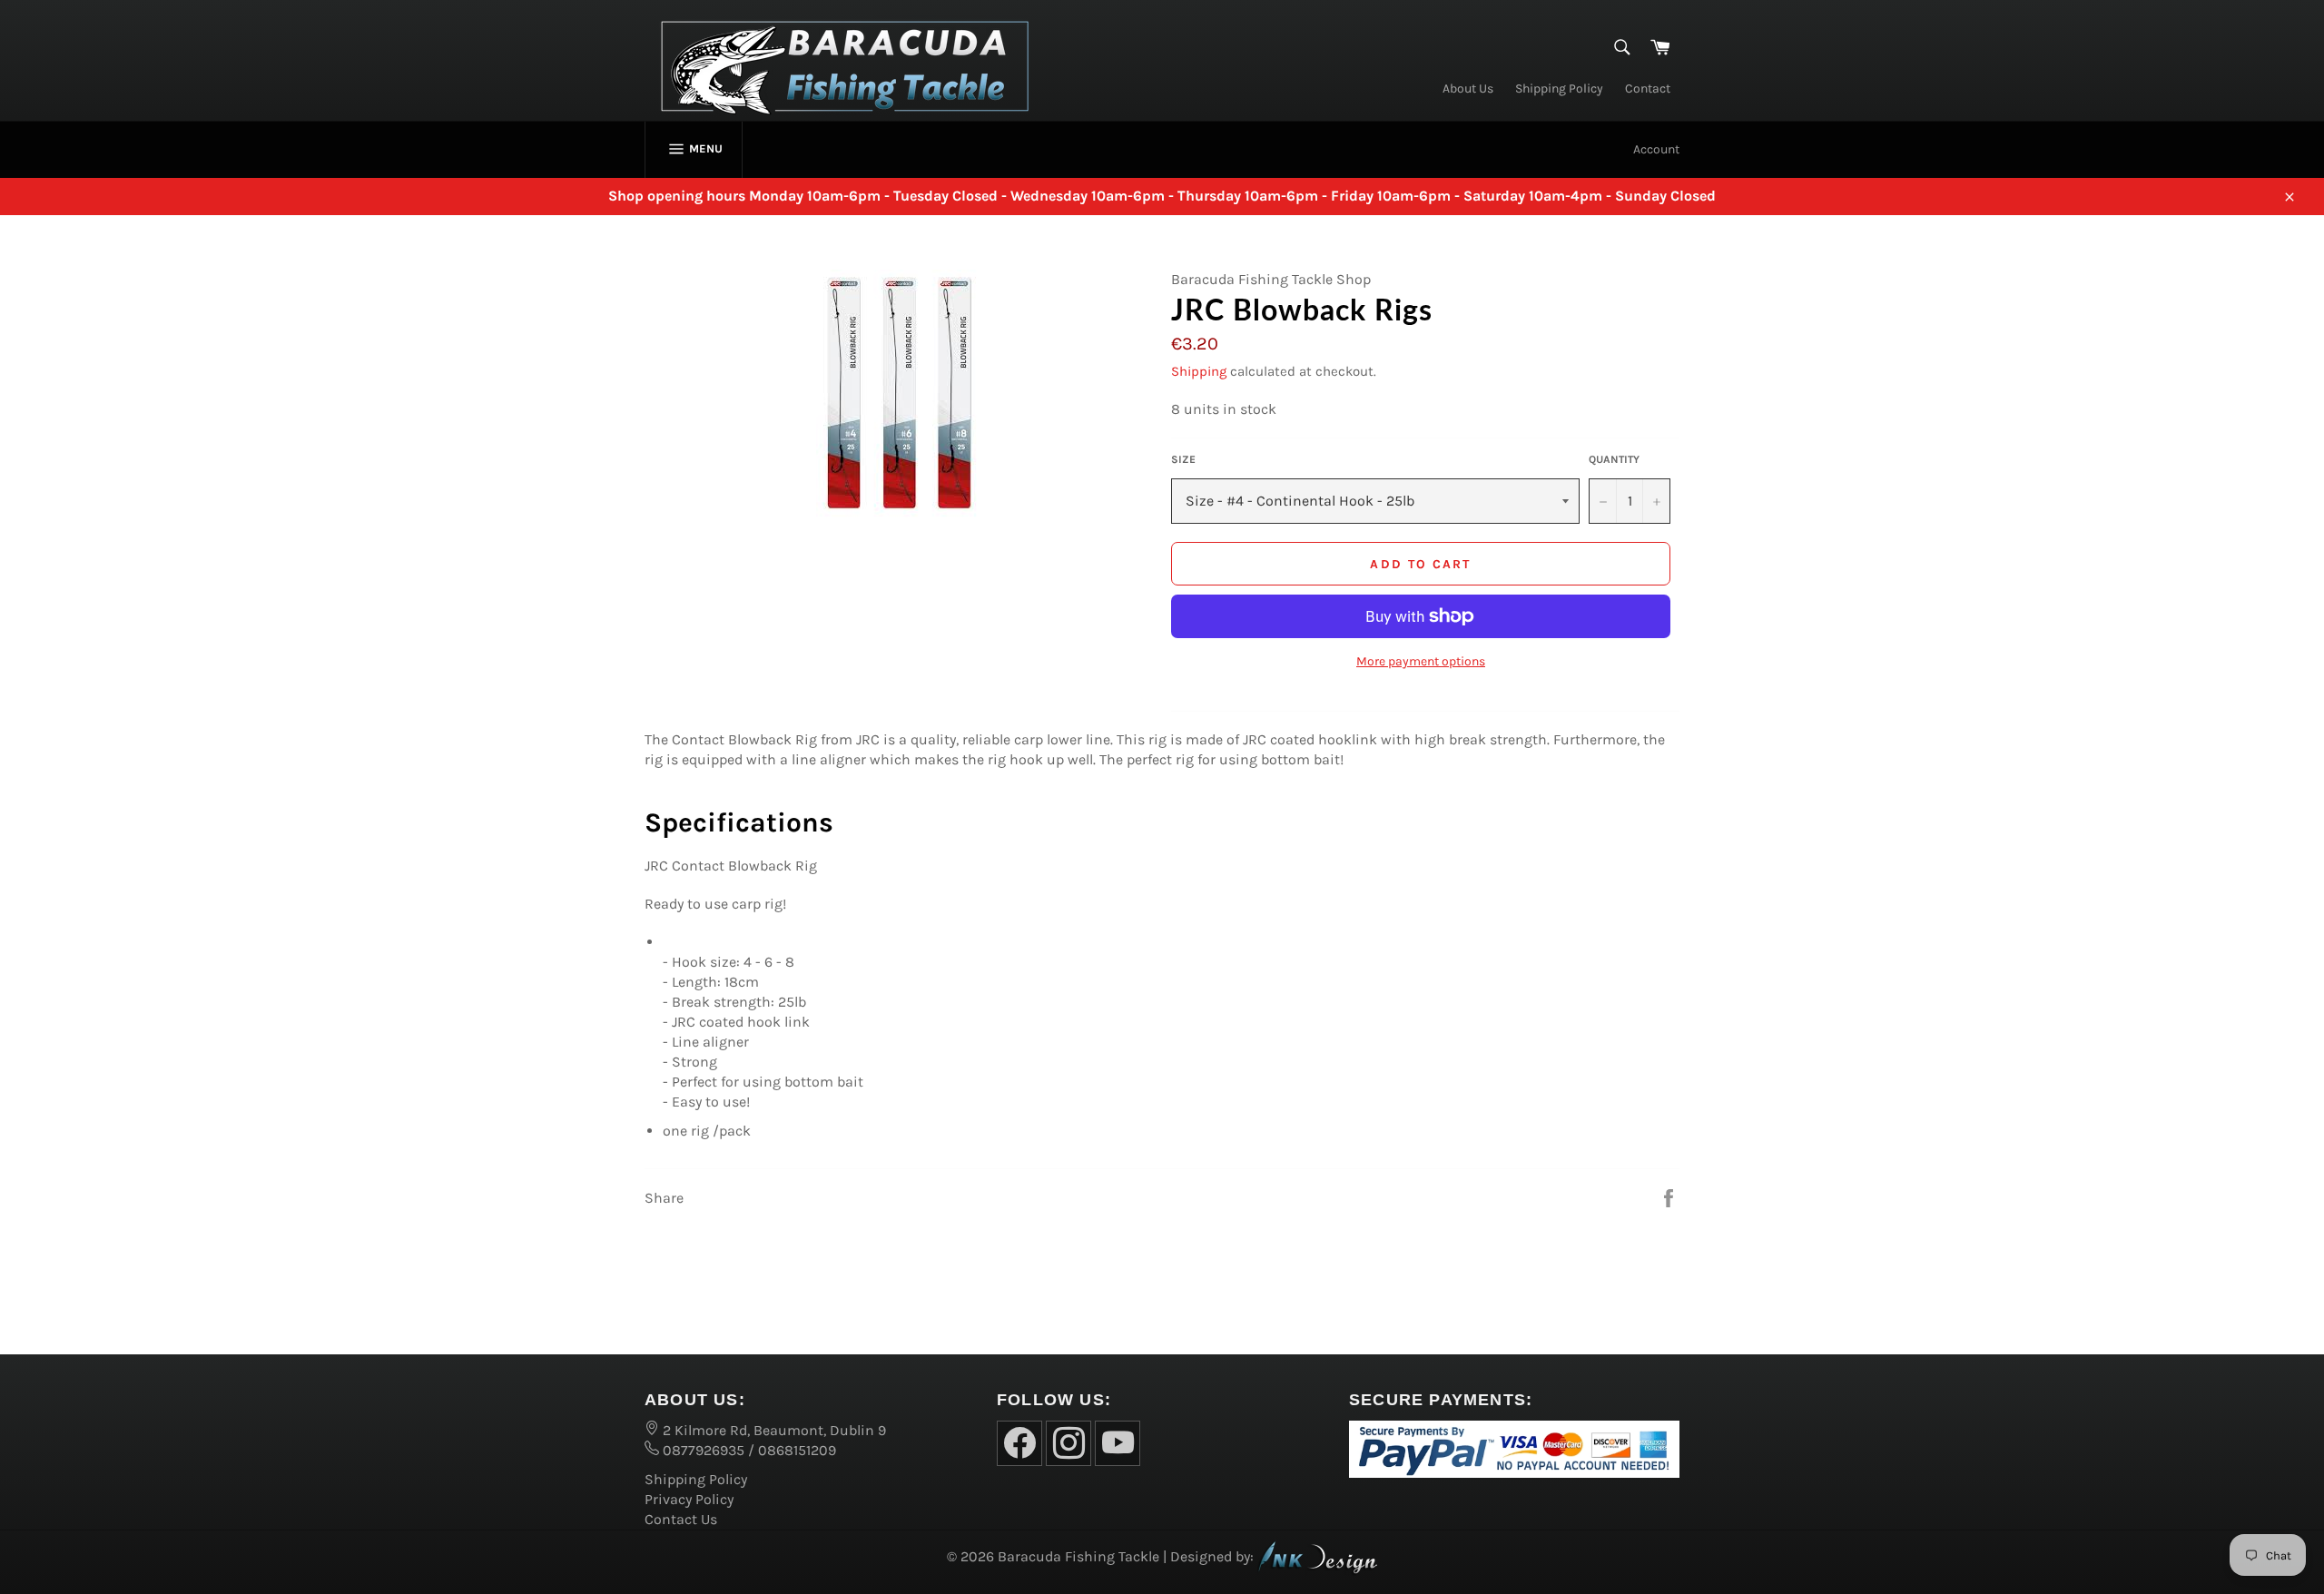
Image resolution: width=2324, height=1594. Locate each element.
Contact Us (681, 1519)
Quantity (1614, 459)
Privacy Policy (689, 1499)
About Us (1468, 89)
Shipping (1199, 371)
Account (1656, 149)
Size (1183, 459)
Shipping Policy (1559, 89)
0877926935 (702, 1450)
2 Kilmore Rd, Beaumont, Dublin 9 (773, 1430)
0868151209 (797, 1450)
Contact (1648, 89)
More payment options (1421, 661)
